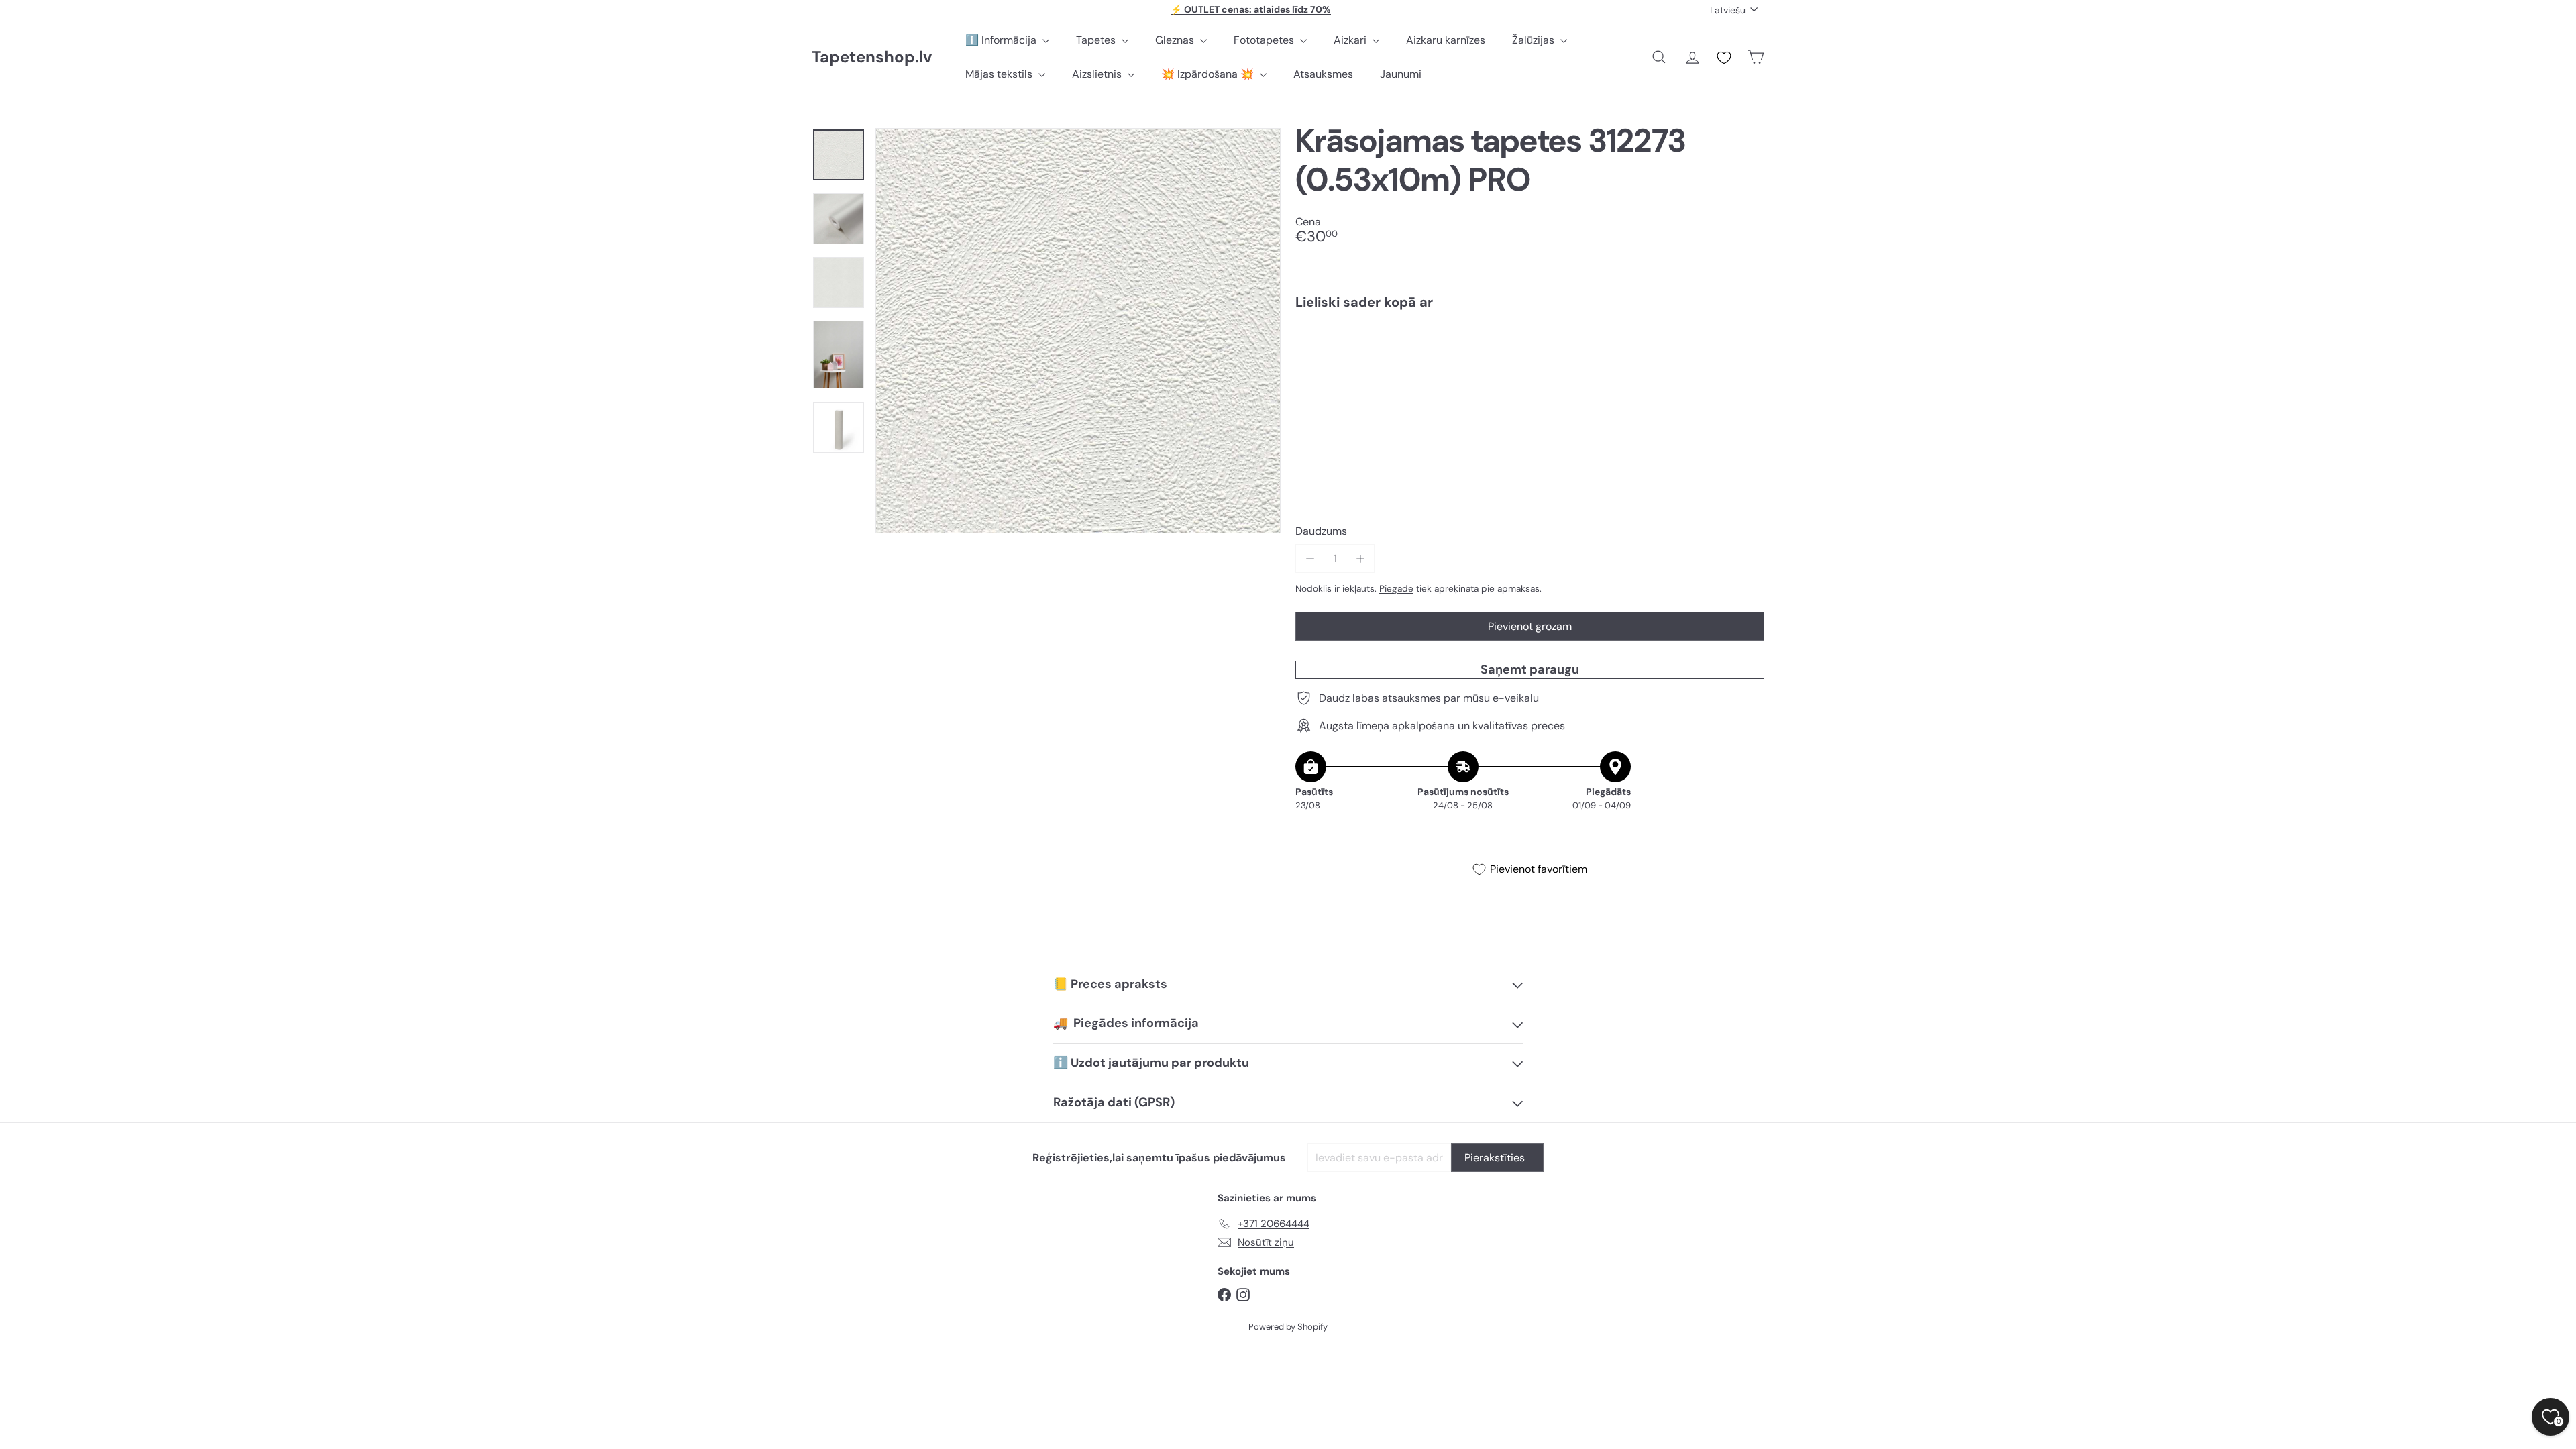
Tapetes (1097, 40)
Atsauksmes (1323, 74)
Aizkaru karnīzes (1446, 40)
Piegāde (1396, 589)
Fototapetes (1265, 40)
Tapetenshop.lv (872, 57)
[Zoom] (1078, 331)
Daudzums (1321, 531)
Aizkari (1351, 40)
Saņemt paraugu (1530, 669)
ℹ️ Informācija (1002, 40)
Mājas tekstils (1000, 74)
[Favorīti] (1724, 58)
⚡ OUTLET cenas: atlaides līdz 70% (1251, 9)
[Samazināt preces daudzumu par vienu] (1310, 558)
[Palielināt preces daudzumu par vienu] (1360, 558)
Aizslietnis (1098, 74)
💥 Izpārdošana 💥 (1209, 74)
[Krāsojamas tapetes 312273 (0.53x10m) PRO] (1530, 366)
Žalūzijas (1535, 40)
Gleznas (1176, 40)
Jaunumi (1401, 74)
